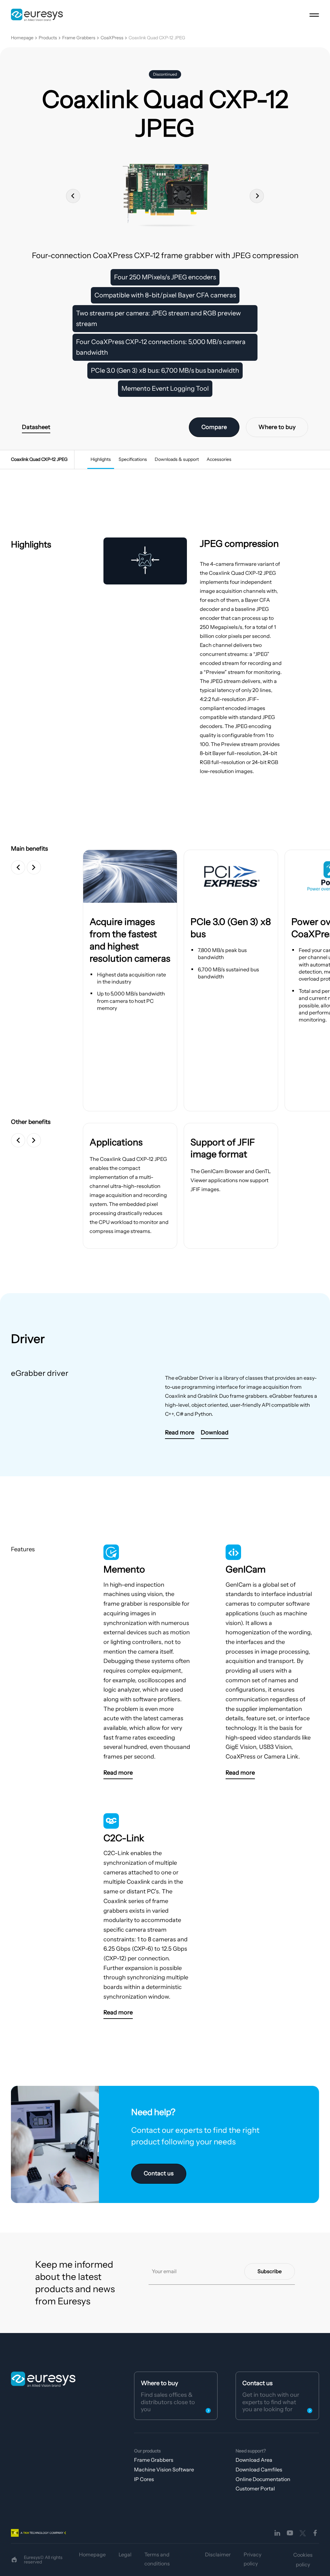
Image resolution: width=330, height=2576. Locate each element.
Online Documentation (263, 2479)
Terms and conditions (157, 2559)
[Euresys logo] (43, 2379)
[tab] (101, 460)
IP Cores (144, 2479)
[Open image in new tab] (130, 876)
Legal (125, 2554)
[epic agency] (14, 2560)
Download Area (254, 2460)
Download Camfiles (259, 2469)
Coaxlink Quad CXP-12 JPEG (157, 38)
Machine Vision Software (164, 2469)
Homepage (22, 38)
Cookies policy (303, 2560)
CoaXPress (112, 38)
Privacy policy (252, 2559)
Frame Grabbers (79, 38)
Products (48, 38)
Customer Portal (255, 2488)
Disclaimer (218, 2554)
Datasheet (36, 427)
